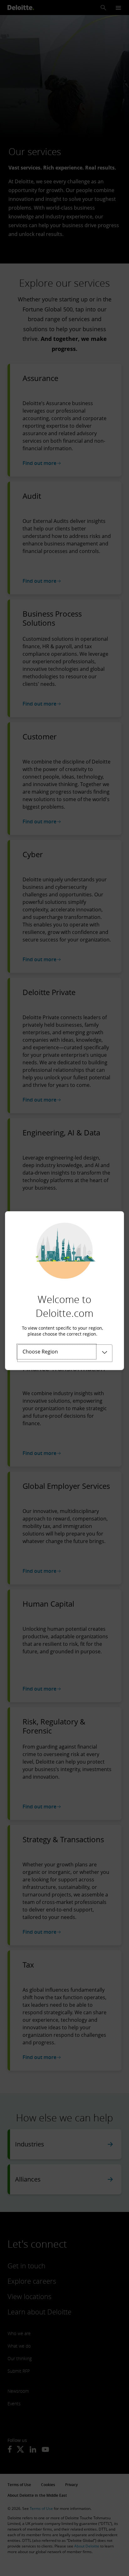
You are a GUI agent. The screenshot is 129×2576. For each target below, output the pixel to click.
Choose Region (40, 1352)
